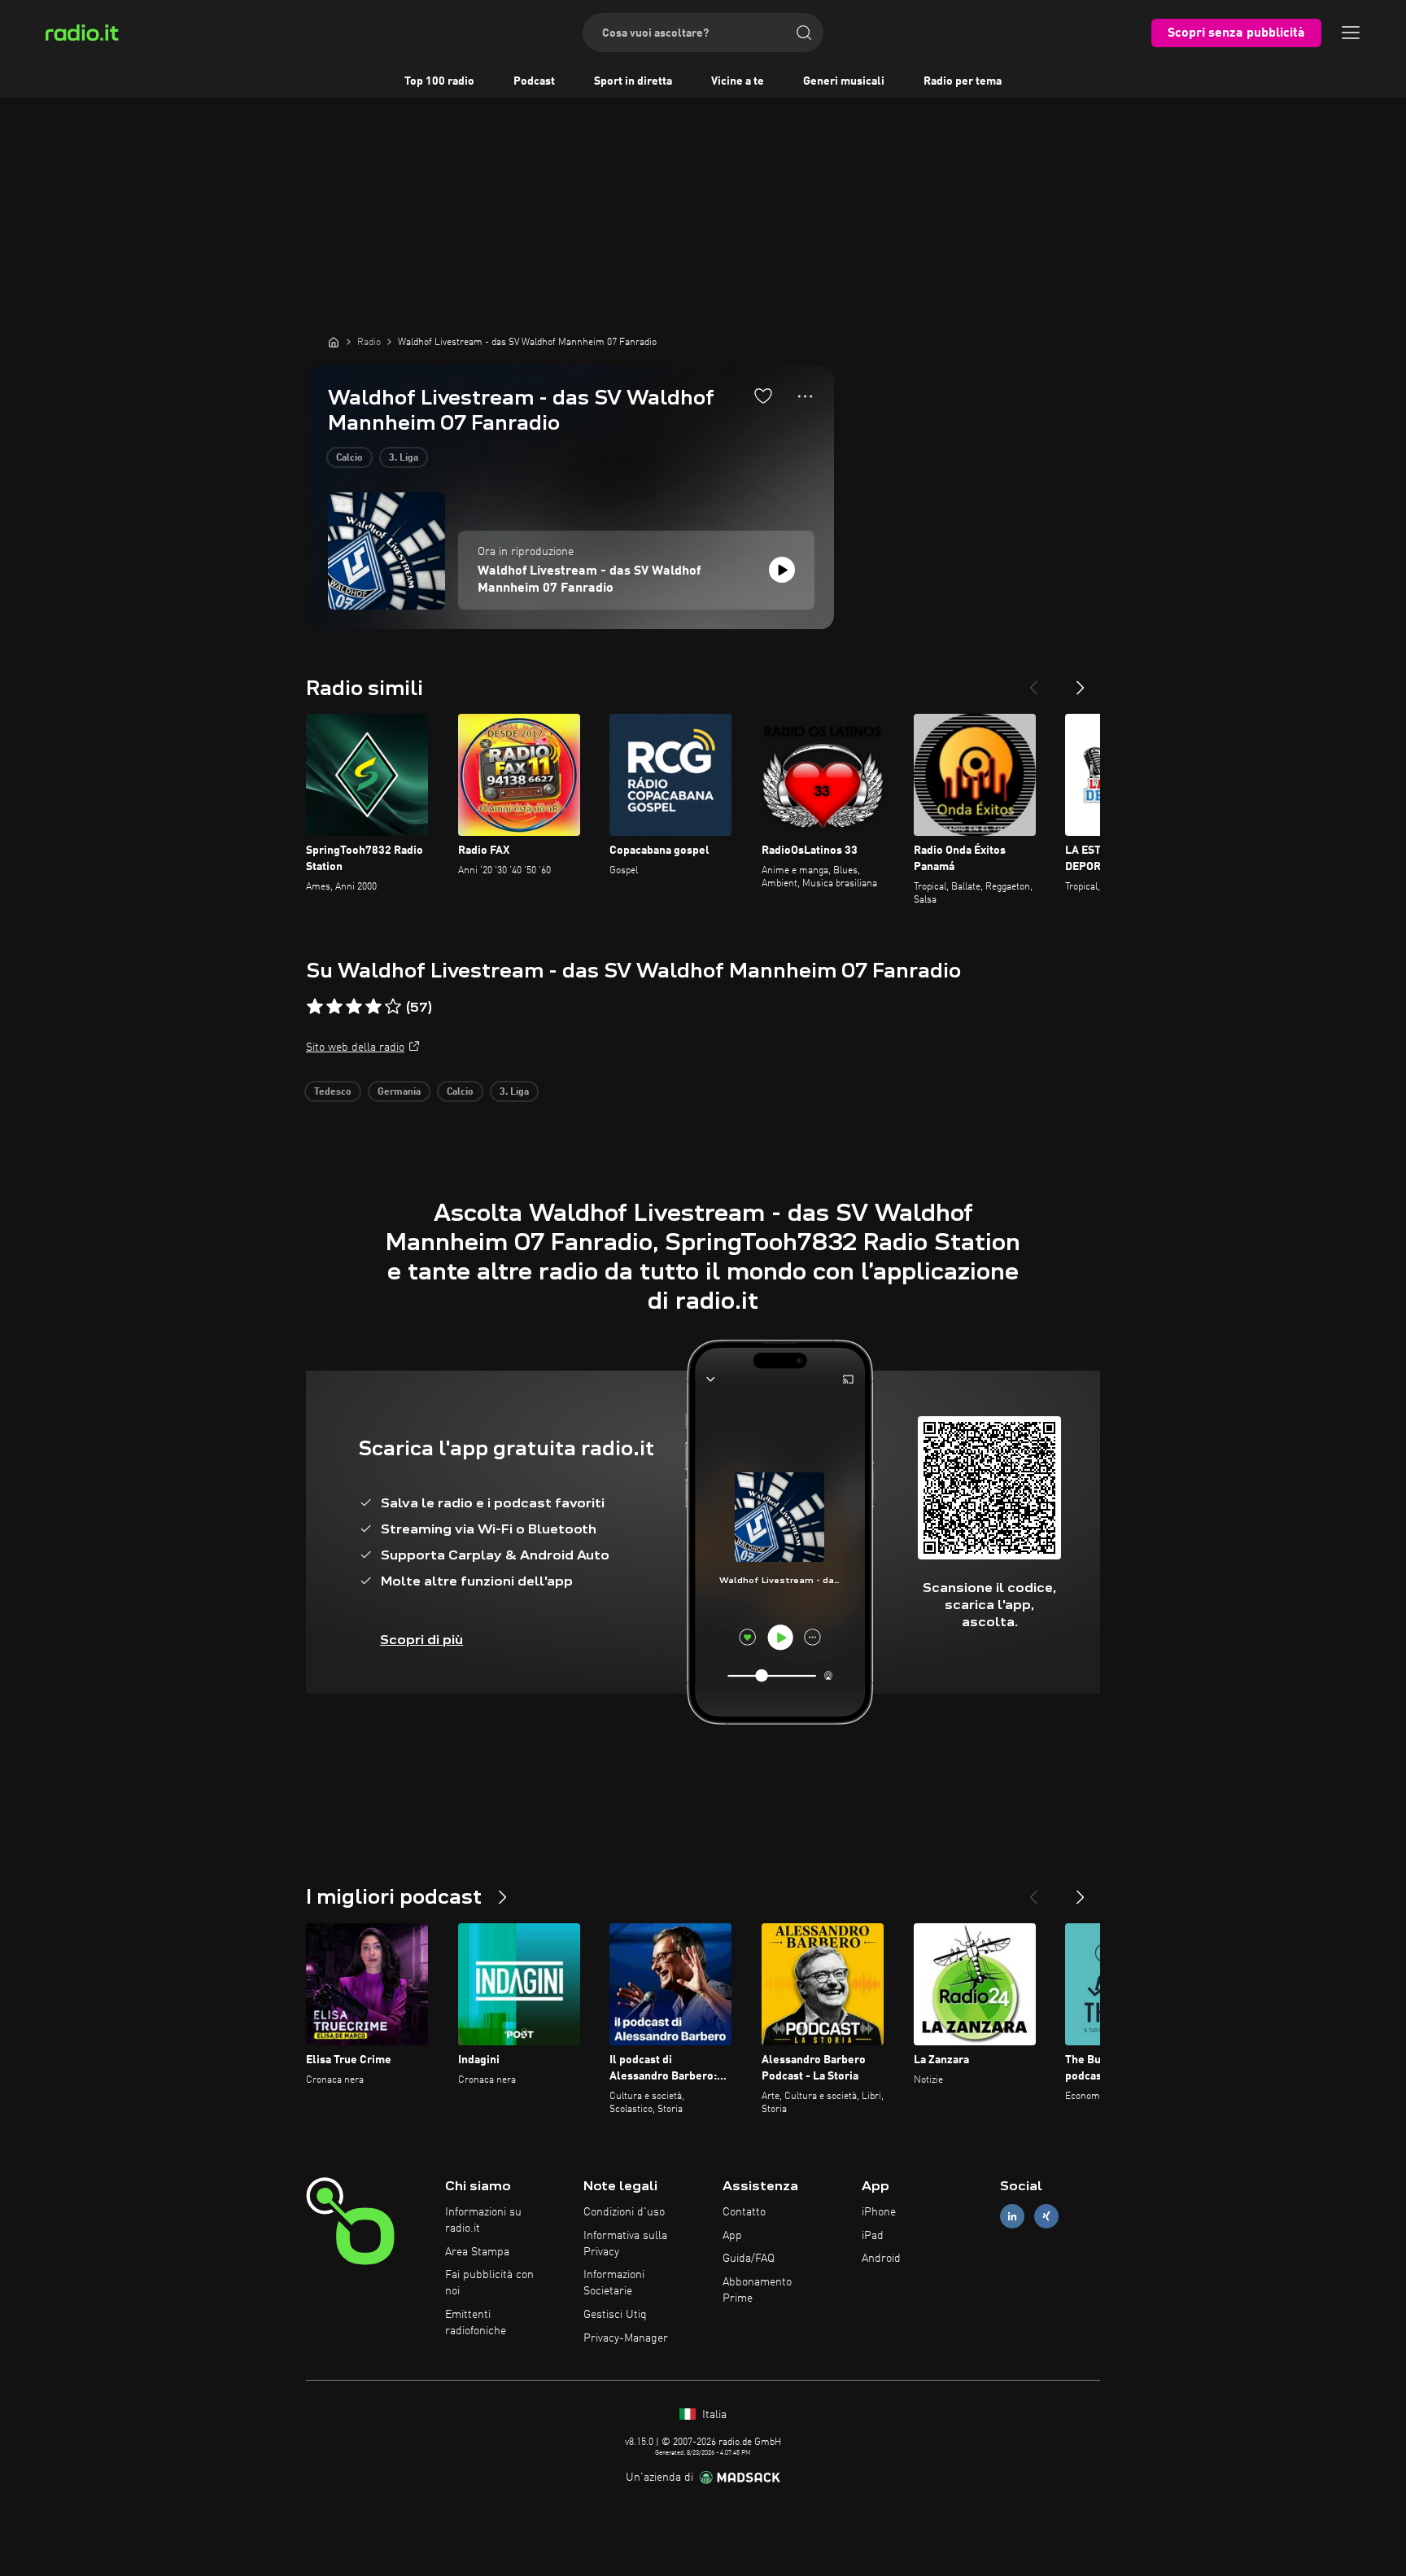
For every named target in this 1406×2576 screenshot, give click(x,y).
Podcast (534, 81)
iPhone (879, 2212)
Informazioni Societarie (614, 2283)
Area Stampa (477, 2252)
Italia (713, 2415)
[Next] (1081, 681)
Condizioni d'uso (624, 2212)
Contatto (744, 2212)
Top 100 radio (439, 81)
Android (881, 2259)
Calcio (349, 458)
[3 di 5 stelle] (354, 1007)
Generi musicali (844, 81)
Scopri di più (421, 1640)
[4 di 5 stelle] (373, 1007)
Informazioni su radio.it (483, 2220)
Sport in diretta (633, 81)
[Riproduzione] (782, 570)
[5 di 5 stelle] (393, 1007)
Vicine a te (738, 81)
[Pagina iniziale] (334, 342)
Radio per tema (963, 81)
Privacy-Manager (626, 2338)
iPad (873, 2236)
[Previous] (1033, 681)
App (732, 2236)
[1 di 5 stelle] (315, 1007)
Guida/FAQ (749, 2259)
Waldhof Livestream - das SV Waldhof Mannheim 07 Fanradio (589, 580)
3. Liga (404, 458)
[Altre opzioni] (805, 396)
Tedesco (333, 1092)
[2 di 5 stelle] (334, 1007)
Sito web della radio (355, 1047)
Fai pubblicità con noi (489, 2283)
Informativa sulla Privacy (625, 2244)
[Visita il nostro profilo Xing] (1046, 2216)
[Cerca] (804, 33)
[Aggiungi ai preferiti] (763, 396)
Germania (399, 1092)
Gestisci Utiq (615, 2315)
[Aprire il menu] (1351, 33)
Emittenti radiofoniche (476, 2323)
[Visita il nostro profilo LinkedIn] (1012, 2216)
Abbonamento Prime (757, 2290)
